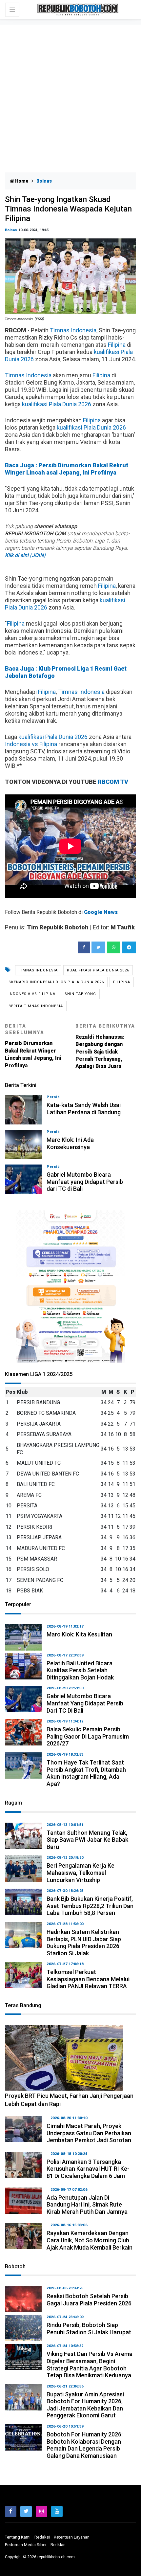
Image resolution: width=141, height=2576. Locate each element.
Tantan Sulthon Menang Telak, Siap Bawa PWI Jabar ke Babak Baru (87, 1840)
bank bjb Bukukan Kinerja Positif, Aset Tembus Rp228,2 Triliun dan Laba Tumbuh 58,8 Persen (90, 1906)
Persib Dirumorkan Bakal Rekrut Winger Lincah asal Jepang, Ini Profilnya (33, 1046)
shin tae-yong (80, 994)
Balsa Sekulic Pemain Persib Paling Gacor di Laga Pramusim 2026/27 (88, 1736)
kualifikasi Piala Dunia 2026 (57, 404)
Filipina (117, 345)
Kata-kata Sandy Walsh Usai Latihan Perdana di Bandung (84, 1109)
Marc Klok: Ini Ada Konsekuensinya (70, 1143)
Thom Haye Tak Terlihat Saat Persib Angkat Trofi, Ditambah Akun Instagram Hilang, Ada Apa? (86, 1773)
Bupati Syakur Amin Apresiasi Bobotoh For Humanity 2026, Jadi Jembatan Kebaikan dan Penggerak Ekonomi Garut (85, 2405)
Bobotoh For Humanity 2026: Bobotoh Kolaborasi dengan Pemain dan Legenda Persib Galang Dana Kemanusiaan (85, 2445)
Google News (101, 912)
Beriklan (58, 2545)
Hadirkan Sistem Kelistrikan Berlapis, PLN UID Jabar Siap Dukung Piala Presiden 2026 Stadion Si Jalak (84, 1943)
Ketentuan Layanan (72, 2537)
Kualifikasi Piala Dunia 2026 (98, 970)
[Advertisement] (70, 99)
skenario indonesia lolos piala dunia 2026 (56, 982)
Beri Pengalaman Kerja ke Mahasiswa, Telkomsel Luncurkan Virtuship (81, 1873)
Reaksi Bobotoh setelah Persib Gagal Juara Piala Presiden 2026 (89, 2300)
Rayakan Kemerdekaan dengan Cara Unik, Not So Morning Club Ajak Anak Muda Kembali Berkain (90, 2240)
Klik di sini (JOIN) (25, 555)
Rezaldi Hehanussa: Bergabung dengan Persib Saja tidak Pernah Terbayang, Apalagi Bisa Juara (105, 1046)
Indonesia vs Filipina (31, 744)
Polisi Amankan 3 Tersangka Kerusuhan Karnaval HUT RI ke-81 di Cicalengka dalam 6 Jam (88, 2169)
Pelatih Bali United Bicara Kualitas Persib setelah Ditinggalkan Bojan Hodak (80, 1670)
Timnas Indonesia (73, 330)
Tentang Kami (18, 2537)
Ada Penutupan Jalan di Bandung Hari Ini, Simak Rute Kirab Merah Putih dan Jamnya (87, 2205)
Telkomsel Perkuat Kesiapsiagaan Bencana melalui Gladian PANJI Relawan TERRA (88, 1979)
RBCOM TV (113, 782)
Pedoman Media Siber (26, 2545)
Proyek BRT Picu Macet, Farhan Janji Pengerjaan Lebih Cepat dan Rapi (69, 2100)
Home (21, 181)
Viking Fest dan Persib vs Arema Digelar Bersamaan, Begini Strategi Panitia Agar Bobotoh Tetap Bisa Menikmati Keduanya (90, 2365)
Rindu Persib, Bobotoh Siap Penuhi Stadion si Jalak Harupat (89, 2329)
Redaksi (42, 2537)
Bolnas (11, 230)
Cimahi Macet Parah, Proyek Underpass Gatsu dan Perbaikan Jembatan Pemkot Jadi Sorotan (89, 2133)
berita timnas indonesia (36, 1006)
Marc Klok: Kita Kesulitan (79, 1634)
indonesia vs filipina (32, 994)
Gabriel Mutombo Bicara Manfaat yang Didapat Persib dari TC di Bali (85, 1182)
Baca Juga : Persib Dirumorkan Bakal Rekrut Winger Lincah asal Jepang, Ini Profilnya (67, 469)
